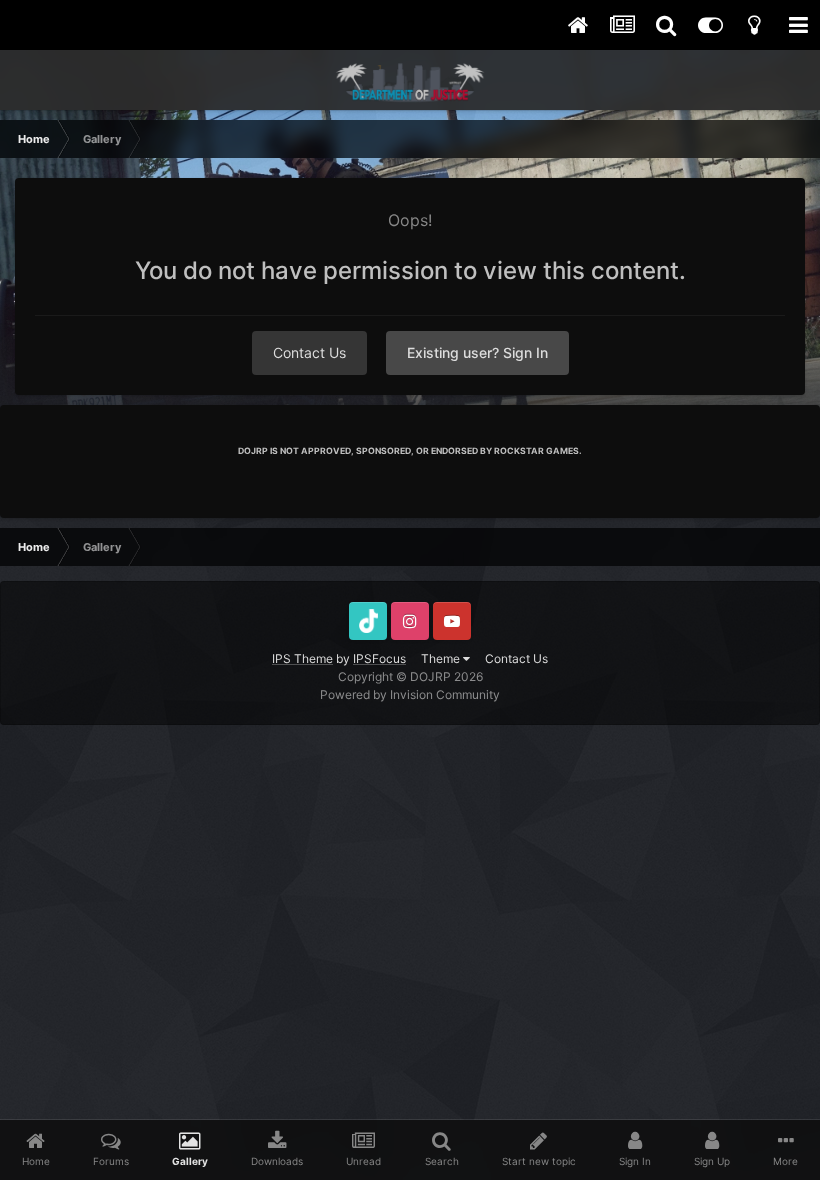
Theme (442, 658)
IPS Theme (302, 658)
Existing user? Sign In (477, 352)
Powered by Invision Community (410, 694)
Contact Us (309, 352)
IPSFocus (379, 658)
